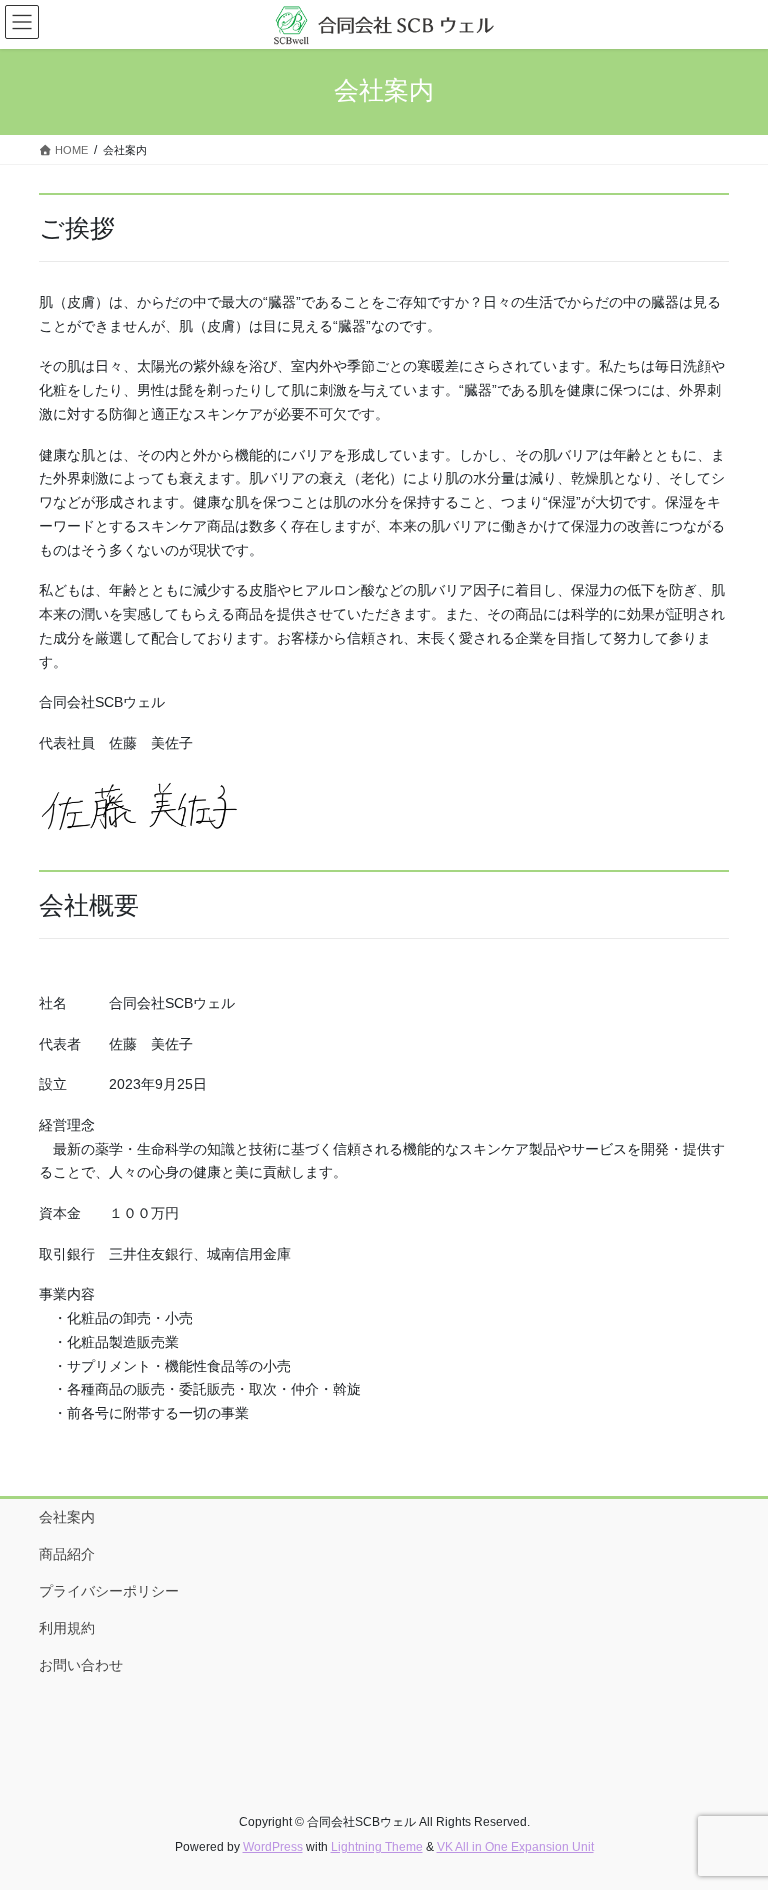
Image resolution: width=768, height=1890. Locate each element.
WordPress (273, 1847)
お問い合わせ (81, 1665)
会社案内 (67, 1517)
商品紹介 (67, 1554)
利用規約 (67, 1628)
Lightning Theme (377, 1847)
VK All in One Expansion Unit (515, 1847)
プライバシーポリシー (109, 1591)
